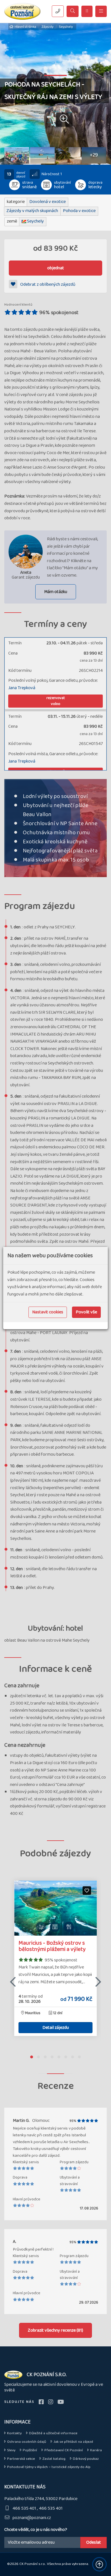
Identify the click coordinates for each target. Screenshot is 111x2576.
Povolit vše (86, 1312)
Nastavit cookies (48, 1312)
